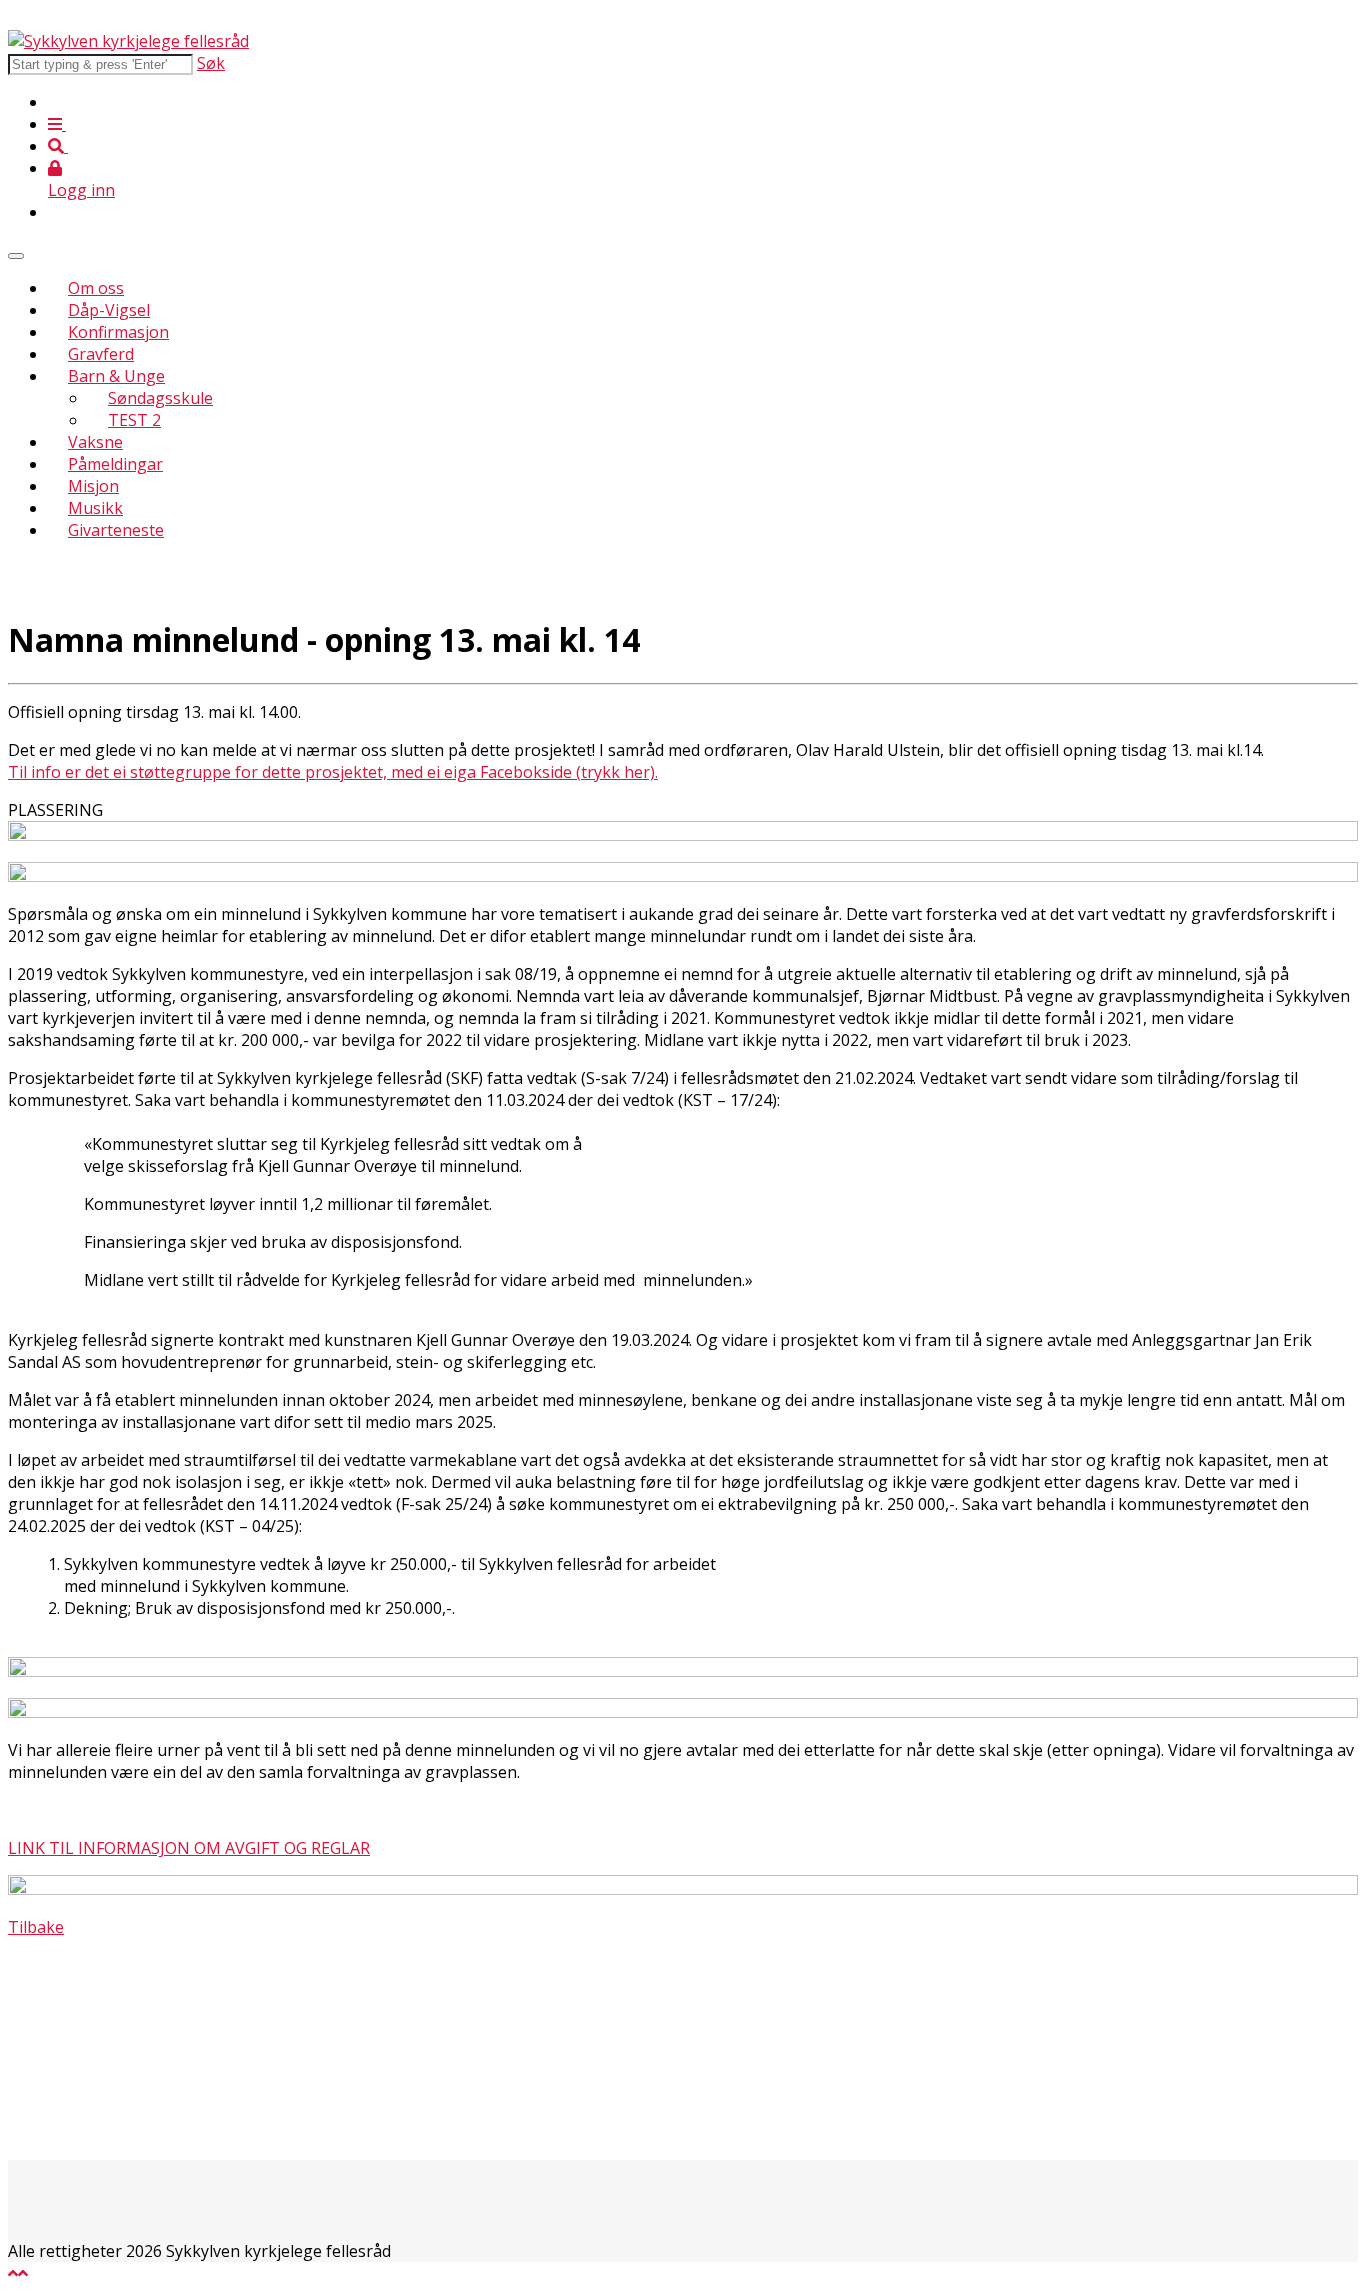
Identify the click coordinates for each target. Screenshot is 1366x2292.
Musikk (95, 508)
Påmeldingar (115, 464)
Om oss (96, 288)
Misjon (93, 486)
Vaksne (95, 442)
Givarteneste (116, 530)
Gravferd (101, 354)
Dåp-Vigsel (109, 310)
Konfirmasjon (118, 332)
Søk (211, 63)
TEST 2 (134, 420)
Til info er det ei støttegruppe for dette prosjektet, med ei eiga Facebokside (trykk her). (333, 772)
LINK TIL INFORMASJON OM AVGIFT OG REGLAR (189, 1848)
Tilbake (36, 1927)
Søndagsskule (160, 398)
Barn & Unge (116, 376)
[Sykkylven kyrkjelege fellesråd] (128, 41)
